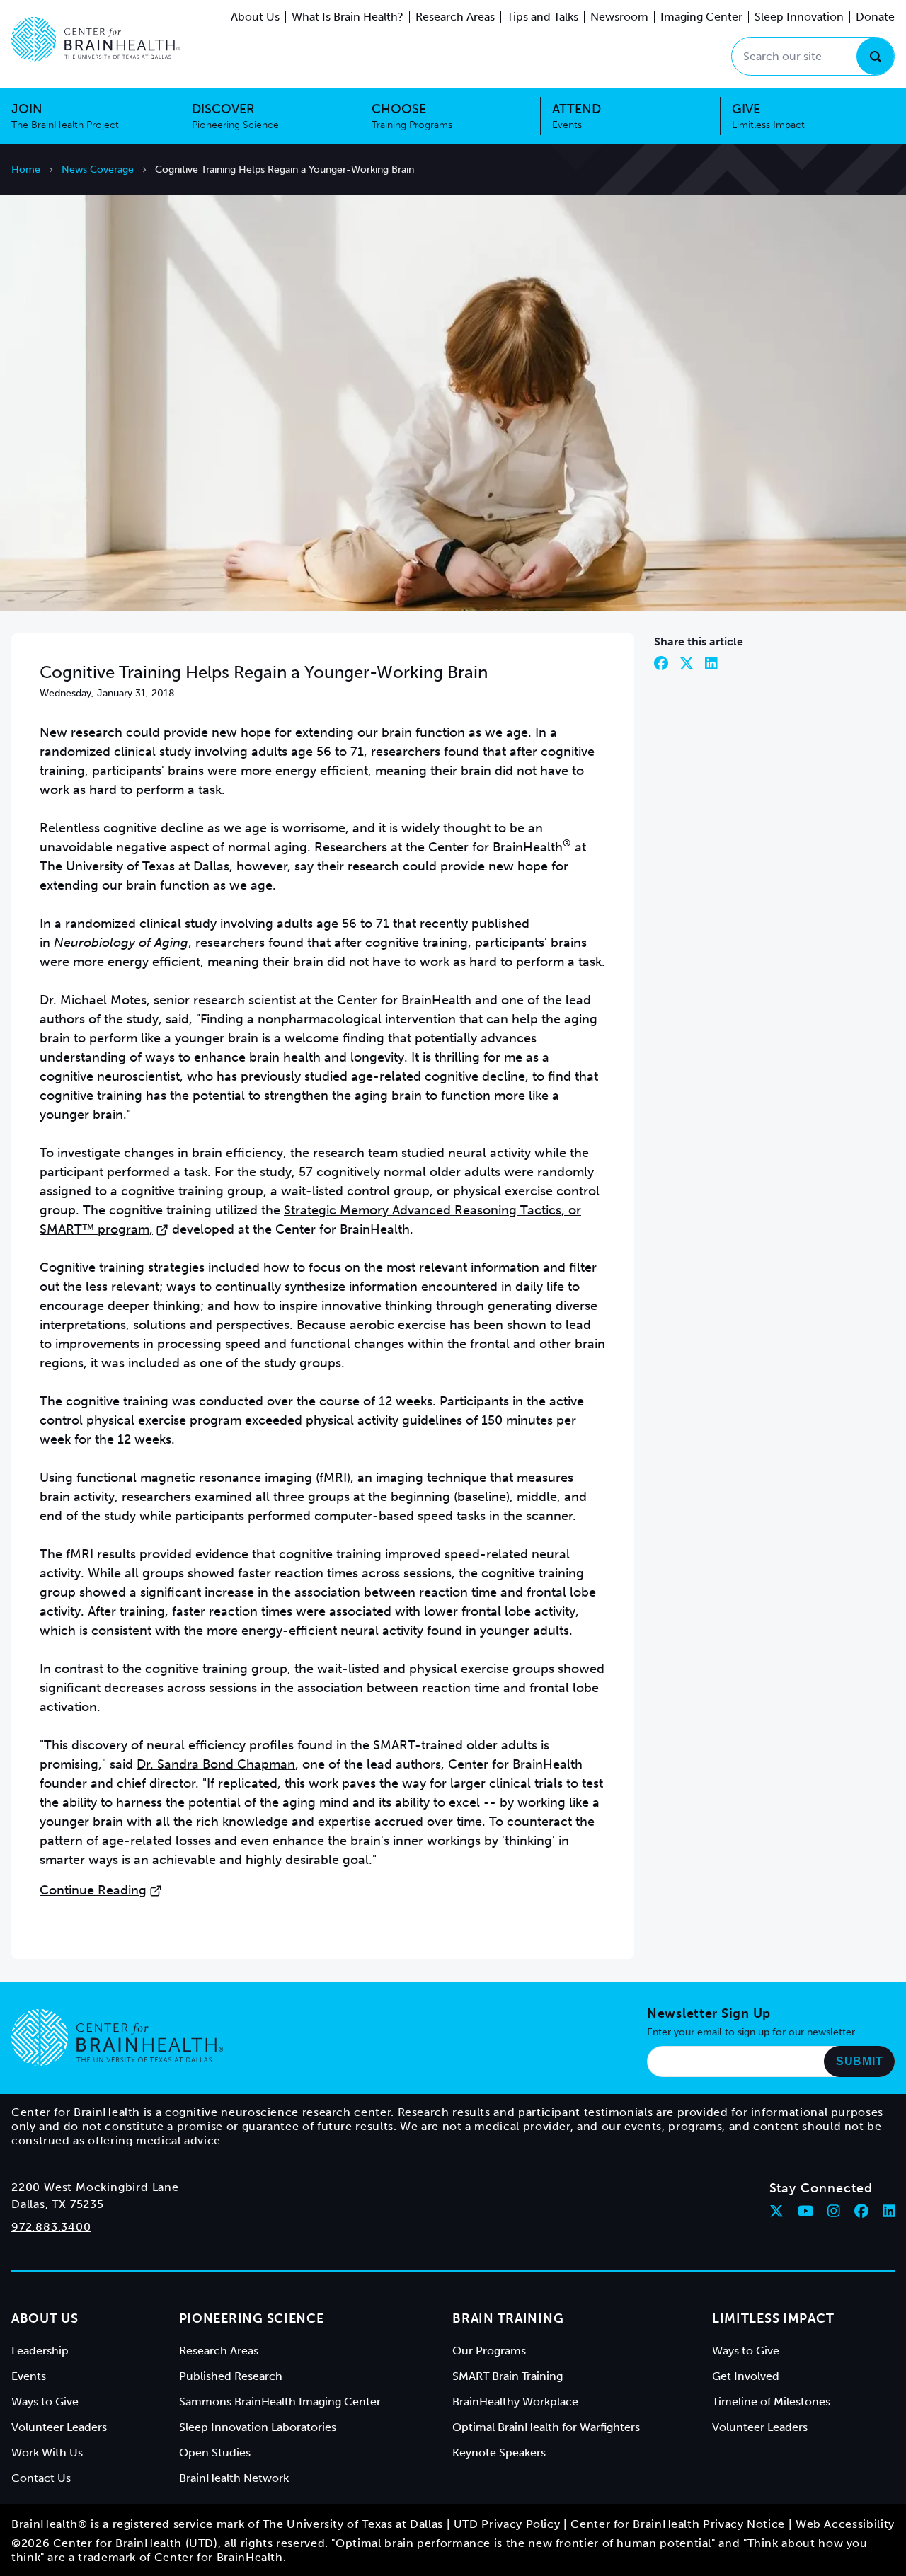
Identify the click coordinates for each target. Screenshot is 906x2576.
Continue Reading (93, 1890)
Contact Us (41, 2478)
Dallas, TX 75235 (58, 2204)
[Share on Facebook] (661, 663)
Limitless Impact (773, 2318)
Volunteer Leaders (59, 2427)
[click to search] (875, 56)
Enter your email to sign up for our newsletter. (752, 2032)
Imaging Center (701, 17)
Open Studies (215, 2453)
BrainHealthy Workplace (515, 2402)
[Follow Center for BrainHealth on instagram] (834, 2211)
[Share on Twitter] (687, 663)
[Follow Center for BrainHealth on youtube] (806, 2211)
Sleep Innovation (799, 17)
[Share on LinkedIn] (711, 663)
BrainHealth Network (234, 2478)
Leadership (40, 2351)
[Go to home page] (117, 2037)
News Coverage (98, 169)
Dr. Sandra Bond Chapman (216, 1764)
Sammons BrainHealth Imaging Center (280, 2402)
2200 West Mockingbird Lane (95, 2187)
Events (29, 2376)
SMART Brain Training (508, 2376)
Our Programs (489, 2351)
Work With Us (47, 2453)
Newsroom (619, 17)
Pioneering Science (252, 2318)
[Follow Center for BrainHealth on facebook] (861, 2211)
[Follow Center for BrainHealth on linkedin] (889, 2211)
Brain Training (508, 2318)
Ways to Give (45, 2402)
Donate (875, 17)
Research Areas (455, 17)
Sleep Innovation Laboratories (258, 2427)
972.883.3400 (51, 2227)
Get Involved (746, 2376)
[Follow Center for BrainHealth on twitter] (776, 2211)
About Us (255, 17)
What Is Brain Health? (348, 17)
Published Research (231, 2376)
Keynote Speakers (499, 2453)
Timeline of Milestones (771, 2402)
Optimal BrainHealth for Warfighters (546, 2427)
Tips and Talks (543, 17)
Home (26, 169)
